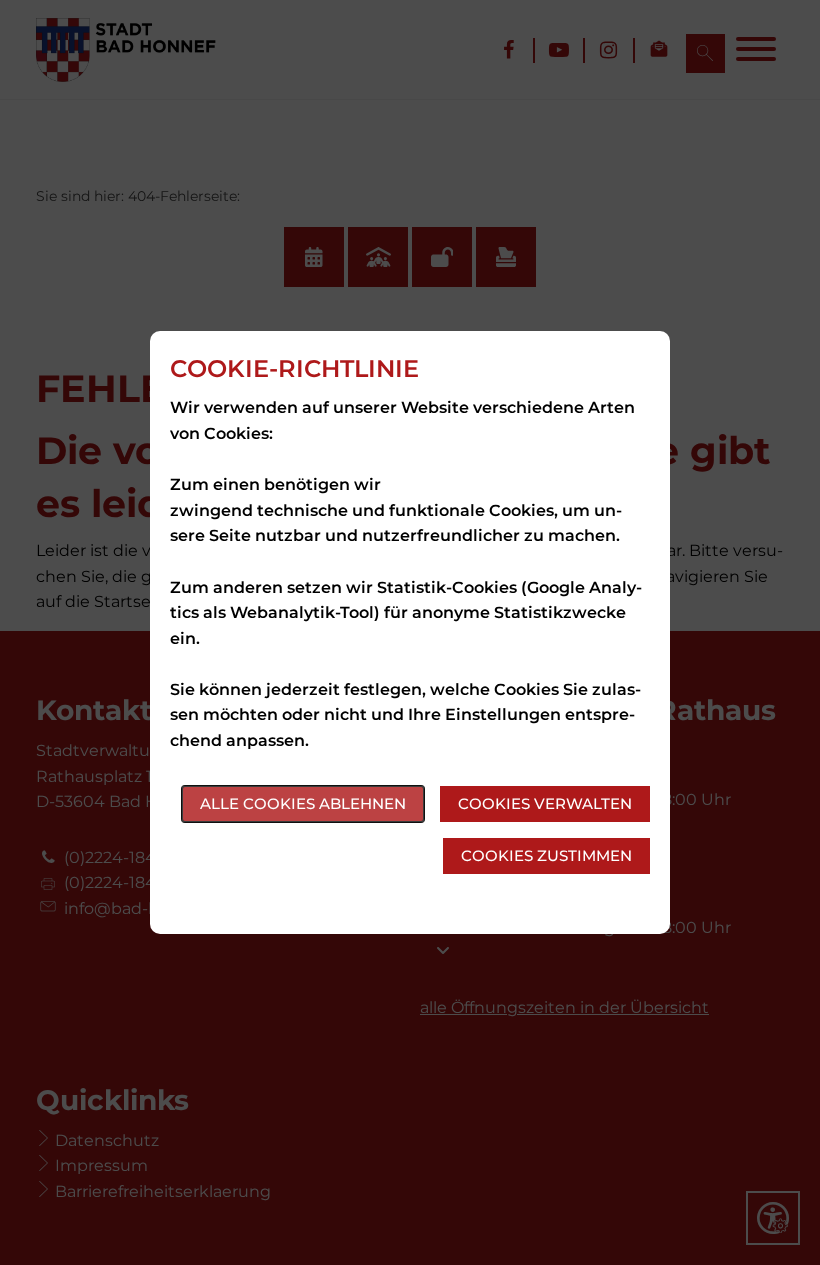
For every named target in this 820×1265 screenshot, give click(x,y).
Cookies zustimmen (546, 855)
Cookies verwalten (545, 803)
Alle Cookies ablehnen (303, 803)
